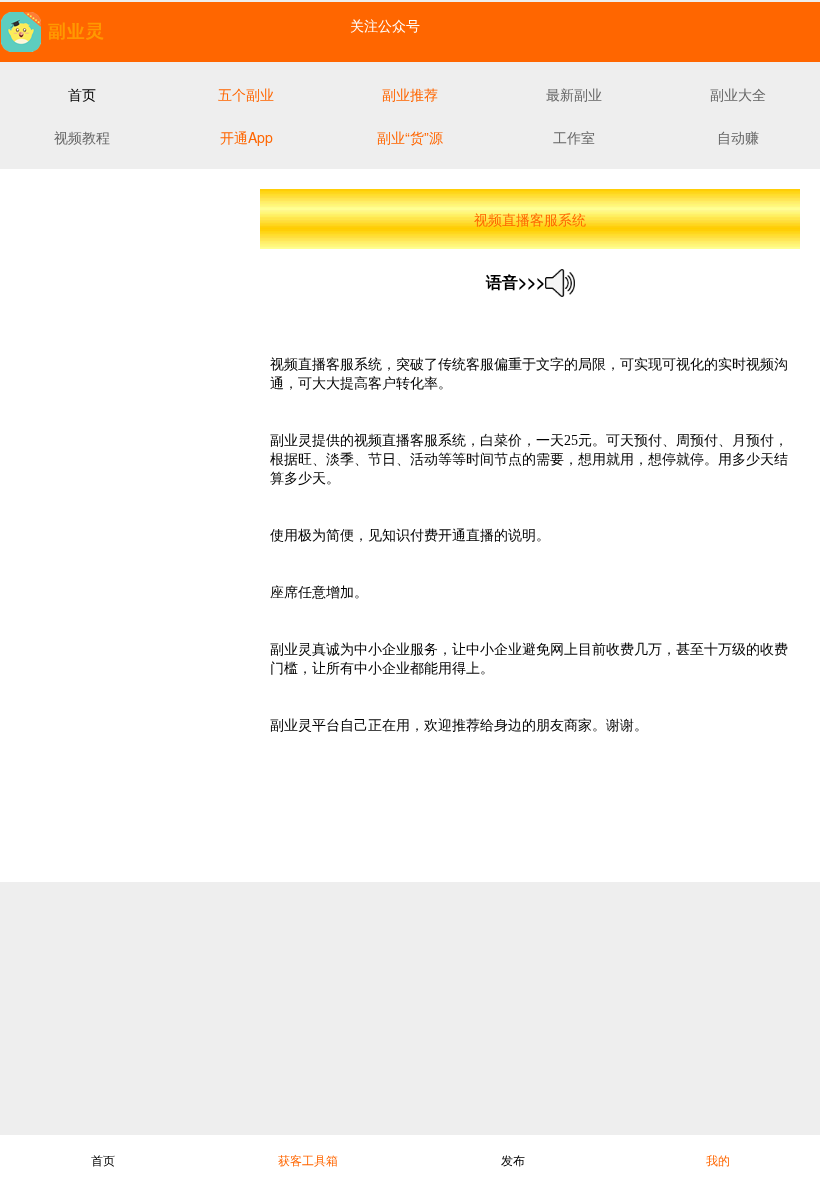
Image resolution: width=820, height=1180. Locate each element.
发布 (513, 1159)
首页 (103, 1159)
